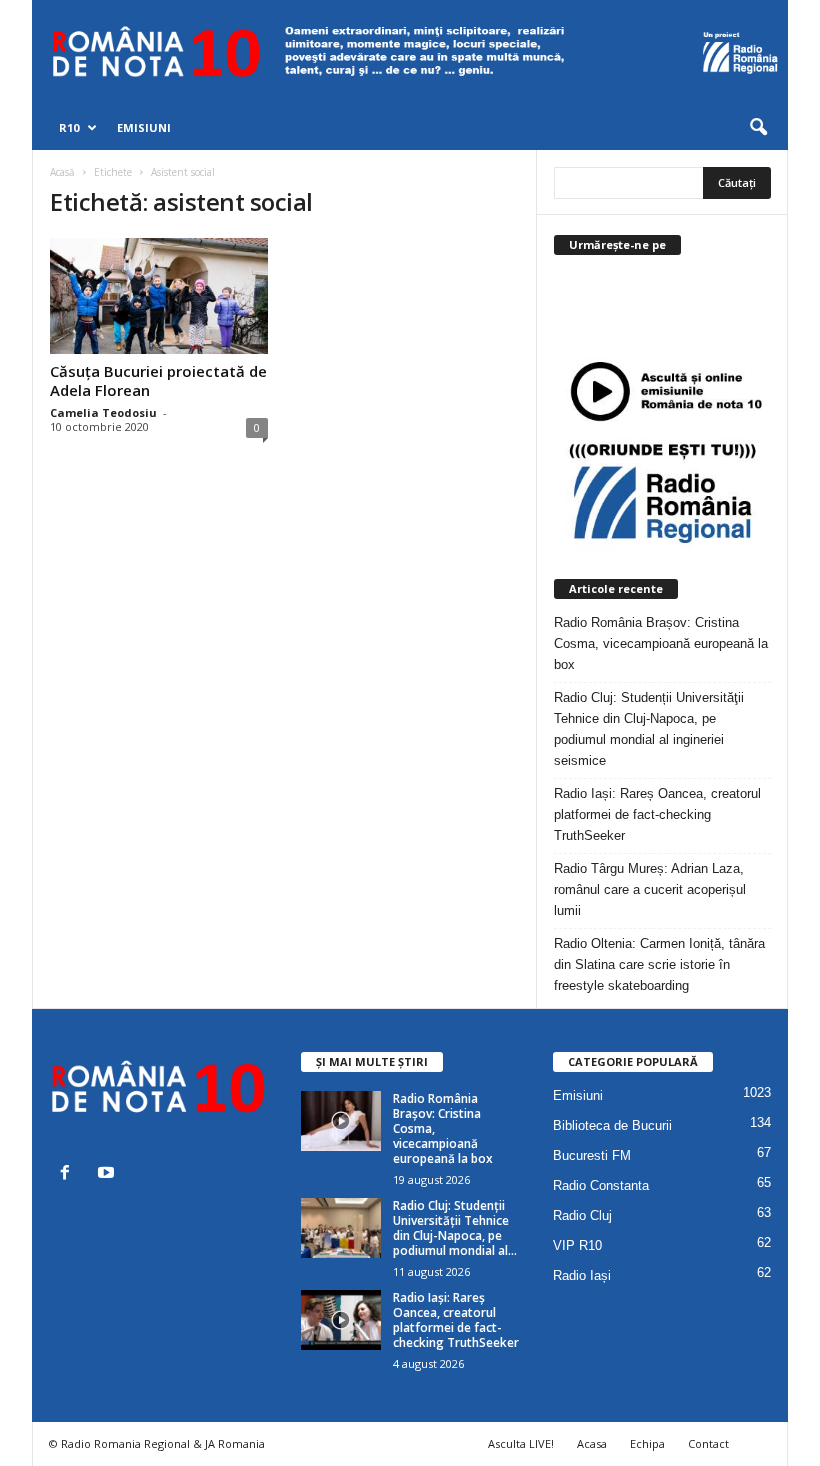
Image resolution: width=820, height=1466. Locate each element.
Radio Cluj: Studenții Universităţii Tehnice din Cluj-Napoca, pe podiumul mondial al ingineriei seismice (649, 729)
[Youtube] (108, 1174)
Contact (708, 1443)
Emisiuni (144, 127)
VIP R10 (577, 1245)
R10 (69, 127)
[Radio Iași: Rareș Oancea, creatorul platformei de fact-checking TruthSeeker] (341, 1320)
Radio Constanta (601, 1185)
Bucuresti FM (592, 1155)
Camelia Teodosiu (103, 412)
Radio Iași (582, 1275)
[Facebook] (69, 1174)
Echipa (647, 1443)
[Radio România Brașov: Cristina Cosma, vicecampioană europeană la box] (341, 1121)
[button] (758, 128)
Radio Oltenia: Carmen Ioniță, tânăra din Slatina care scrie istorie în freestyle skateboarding (659, 964)
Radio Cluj (582, 1215)
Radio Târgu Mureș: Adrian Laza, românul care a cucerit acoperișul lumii (650, 889)
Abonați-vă (722, 324)
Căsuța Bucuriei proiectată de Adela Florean (158, 380)
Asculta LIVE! (521, 1443)
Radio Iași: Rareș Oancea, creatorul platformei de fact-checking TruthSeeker (657, 814)
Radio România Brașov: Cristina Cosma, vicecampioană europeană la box (661, 643)
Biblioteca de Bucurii (612, 1125)
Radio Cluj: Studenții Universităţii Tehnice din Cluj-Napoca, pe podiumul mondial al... (455, 1228)
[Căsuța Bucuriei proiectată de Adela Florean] (159, 296)
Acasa (592, 1443)
